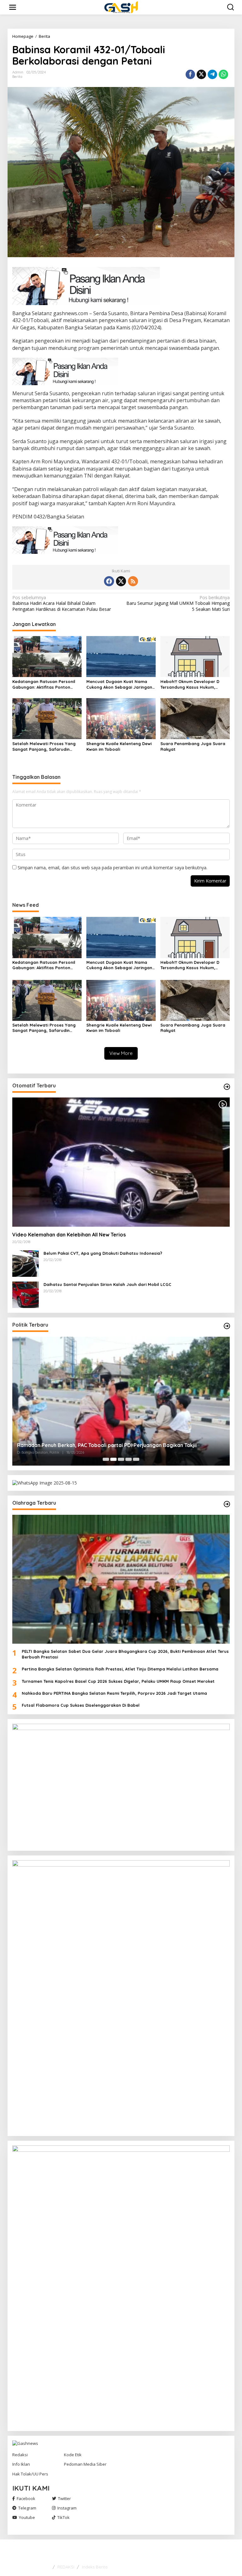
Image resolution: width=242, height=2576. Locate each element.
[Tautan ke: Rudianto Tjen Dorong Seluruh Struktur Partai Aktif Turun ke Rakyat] (121, 1401)
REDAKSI (66, 2567)
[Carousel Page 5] (136, 1459)
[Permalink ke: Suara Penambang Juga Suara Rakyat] (195, 718)
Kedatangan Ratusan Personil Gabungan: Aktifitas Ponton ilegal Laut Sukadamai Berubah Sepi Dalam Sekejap (45, 684)
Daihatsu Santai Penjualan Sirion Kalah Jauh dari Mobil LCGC (107, 1284)
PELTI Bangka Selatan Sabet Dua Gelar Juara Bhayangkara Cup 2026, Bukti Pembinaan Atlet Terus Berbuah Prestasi (125, 1654)
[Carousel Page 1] (106, 1459)
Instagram (67, 2508)
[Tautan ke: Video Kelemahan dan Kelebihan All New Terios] (121, 1162)
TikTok (63, 2517)
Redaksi (20, 2455)
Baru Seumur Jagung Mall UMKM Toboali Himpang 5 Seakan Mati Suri (178, 603)
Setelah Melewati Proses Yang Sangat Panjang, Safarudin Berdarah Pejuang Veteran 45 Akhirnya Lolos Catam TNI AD (44, 747)
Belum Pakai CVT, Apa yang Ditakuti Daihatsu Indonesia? (103, 1253)
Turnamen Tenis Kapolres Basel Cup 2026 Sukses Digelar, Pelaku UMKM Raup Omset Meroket (118, 1681)
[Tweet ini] (201, 74)
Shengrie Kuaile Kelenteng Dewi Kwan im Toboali (119, 746)
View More (121, 1053)
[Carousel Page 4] (129, 1459)
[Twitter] (121, 581)
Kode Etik (73, 2455)
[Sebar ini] (190, 74)
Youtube (27, 2517)
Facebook (26, 2498)
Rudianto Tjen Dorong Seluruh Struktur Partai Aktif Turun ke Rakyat (100, 1445)
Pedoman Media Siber (85, 2464)
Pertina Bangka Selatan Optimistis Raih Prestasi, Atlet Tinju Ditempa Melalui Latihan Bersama (120, 1669)
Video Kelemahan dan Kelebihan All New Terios (69, 1235)
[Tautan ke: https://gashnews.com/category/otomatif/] (227, 1087)
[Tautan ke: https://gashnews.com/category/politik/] (227, 1326)
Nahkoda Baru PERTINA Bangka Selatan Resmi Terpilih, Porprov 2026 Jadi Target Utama (114, 1693)
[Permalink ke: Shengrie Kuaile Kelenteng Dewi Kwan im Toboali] (121, 718)
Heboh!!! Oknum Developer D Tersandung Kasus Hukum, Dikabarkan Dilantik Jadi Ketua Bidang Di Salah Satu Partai (193, 684)
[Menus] (13, 7)
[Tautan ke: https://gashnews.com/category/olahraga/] (227, 1504)
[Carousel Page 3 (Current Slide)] (121, 1459)
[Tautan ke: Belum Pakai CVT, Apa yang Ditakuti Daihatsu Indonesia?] (26, 1263)
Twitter (64, 2498)
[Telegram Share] (212, 74)
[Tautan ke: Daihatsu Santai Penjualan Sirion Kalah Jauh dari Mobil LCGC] (26, 1294)
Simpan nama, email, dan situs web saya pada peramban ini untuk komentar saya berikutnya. (112, 868)
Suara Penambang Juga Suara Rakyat (193, 746)
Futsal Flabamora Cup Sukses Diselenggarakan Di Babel (81, 1705)
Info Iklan (21, 2464)
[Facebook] (109, 581)
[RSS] (133, 581)
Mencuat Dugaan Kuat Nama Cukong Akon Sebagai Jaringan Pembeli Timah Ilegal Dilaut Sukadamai (119, 684)
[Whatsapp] (223, 74)
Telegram (27, 2508)
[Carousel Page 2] (113, 1459)
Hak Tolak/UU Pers (30, 2474)
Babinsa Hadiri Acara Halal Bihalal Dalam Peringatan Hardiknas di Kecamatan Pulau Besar (62, 603)
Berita (17, 77)
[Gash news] (122, 7)
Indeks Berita (95, 2567)
